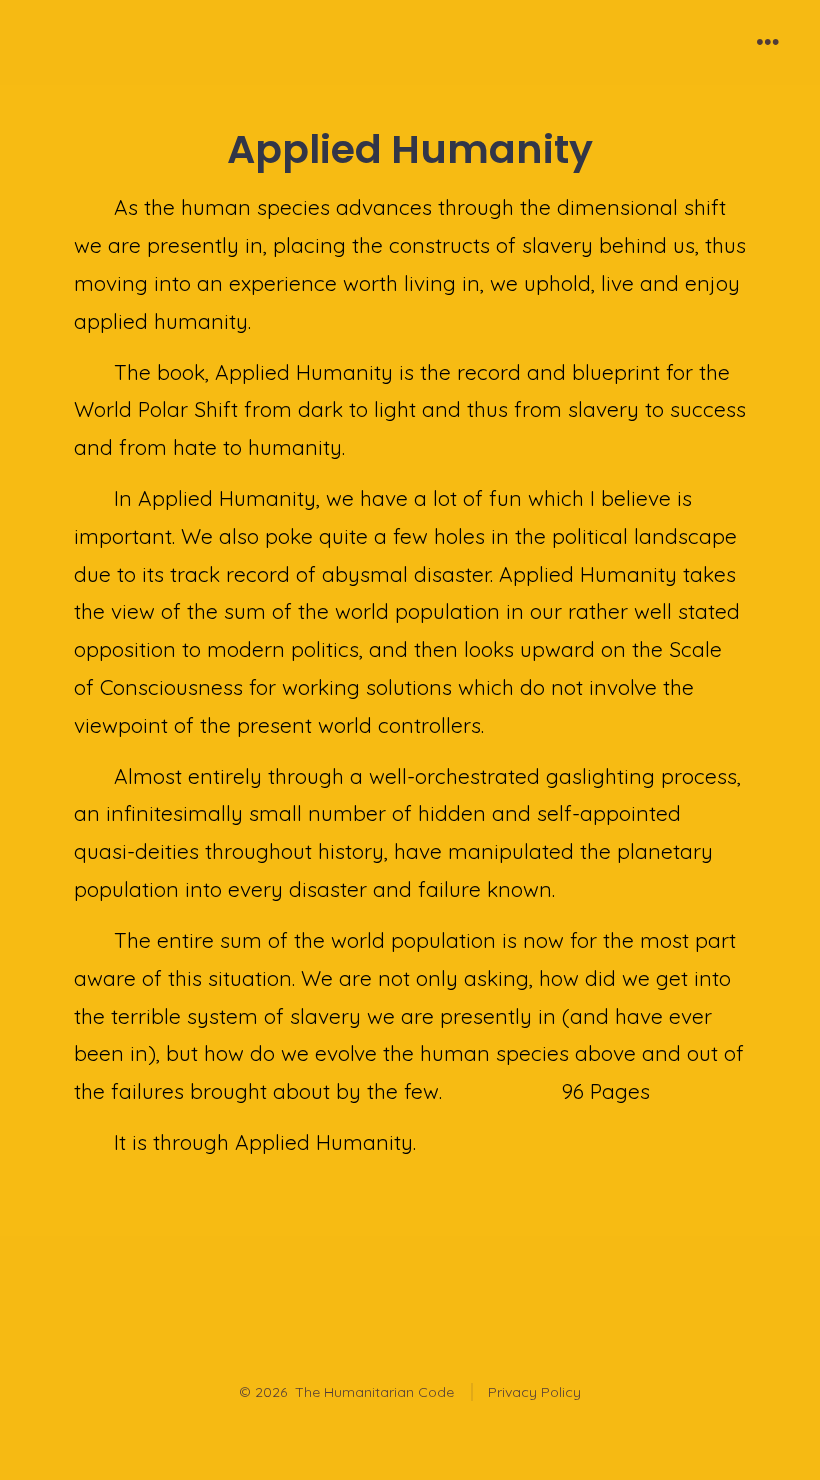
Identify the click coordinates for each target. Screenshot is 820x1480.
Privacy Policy (534, 1392)
